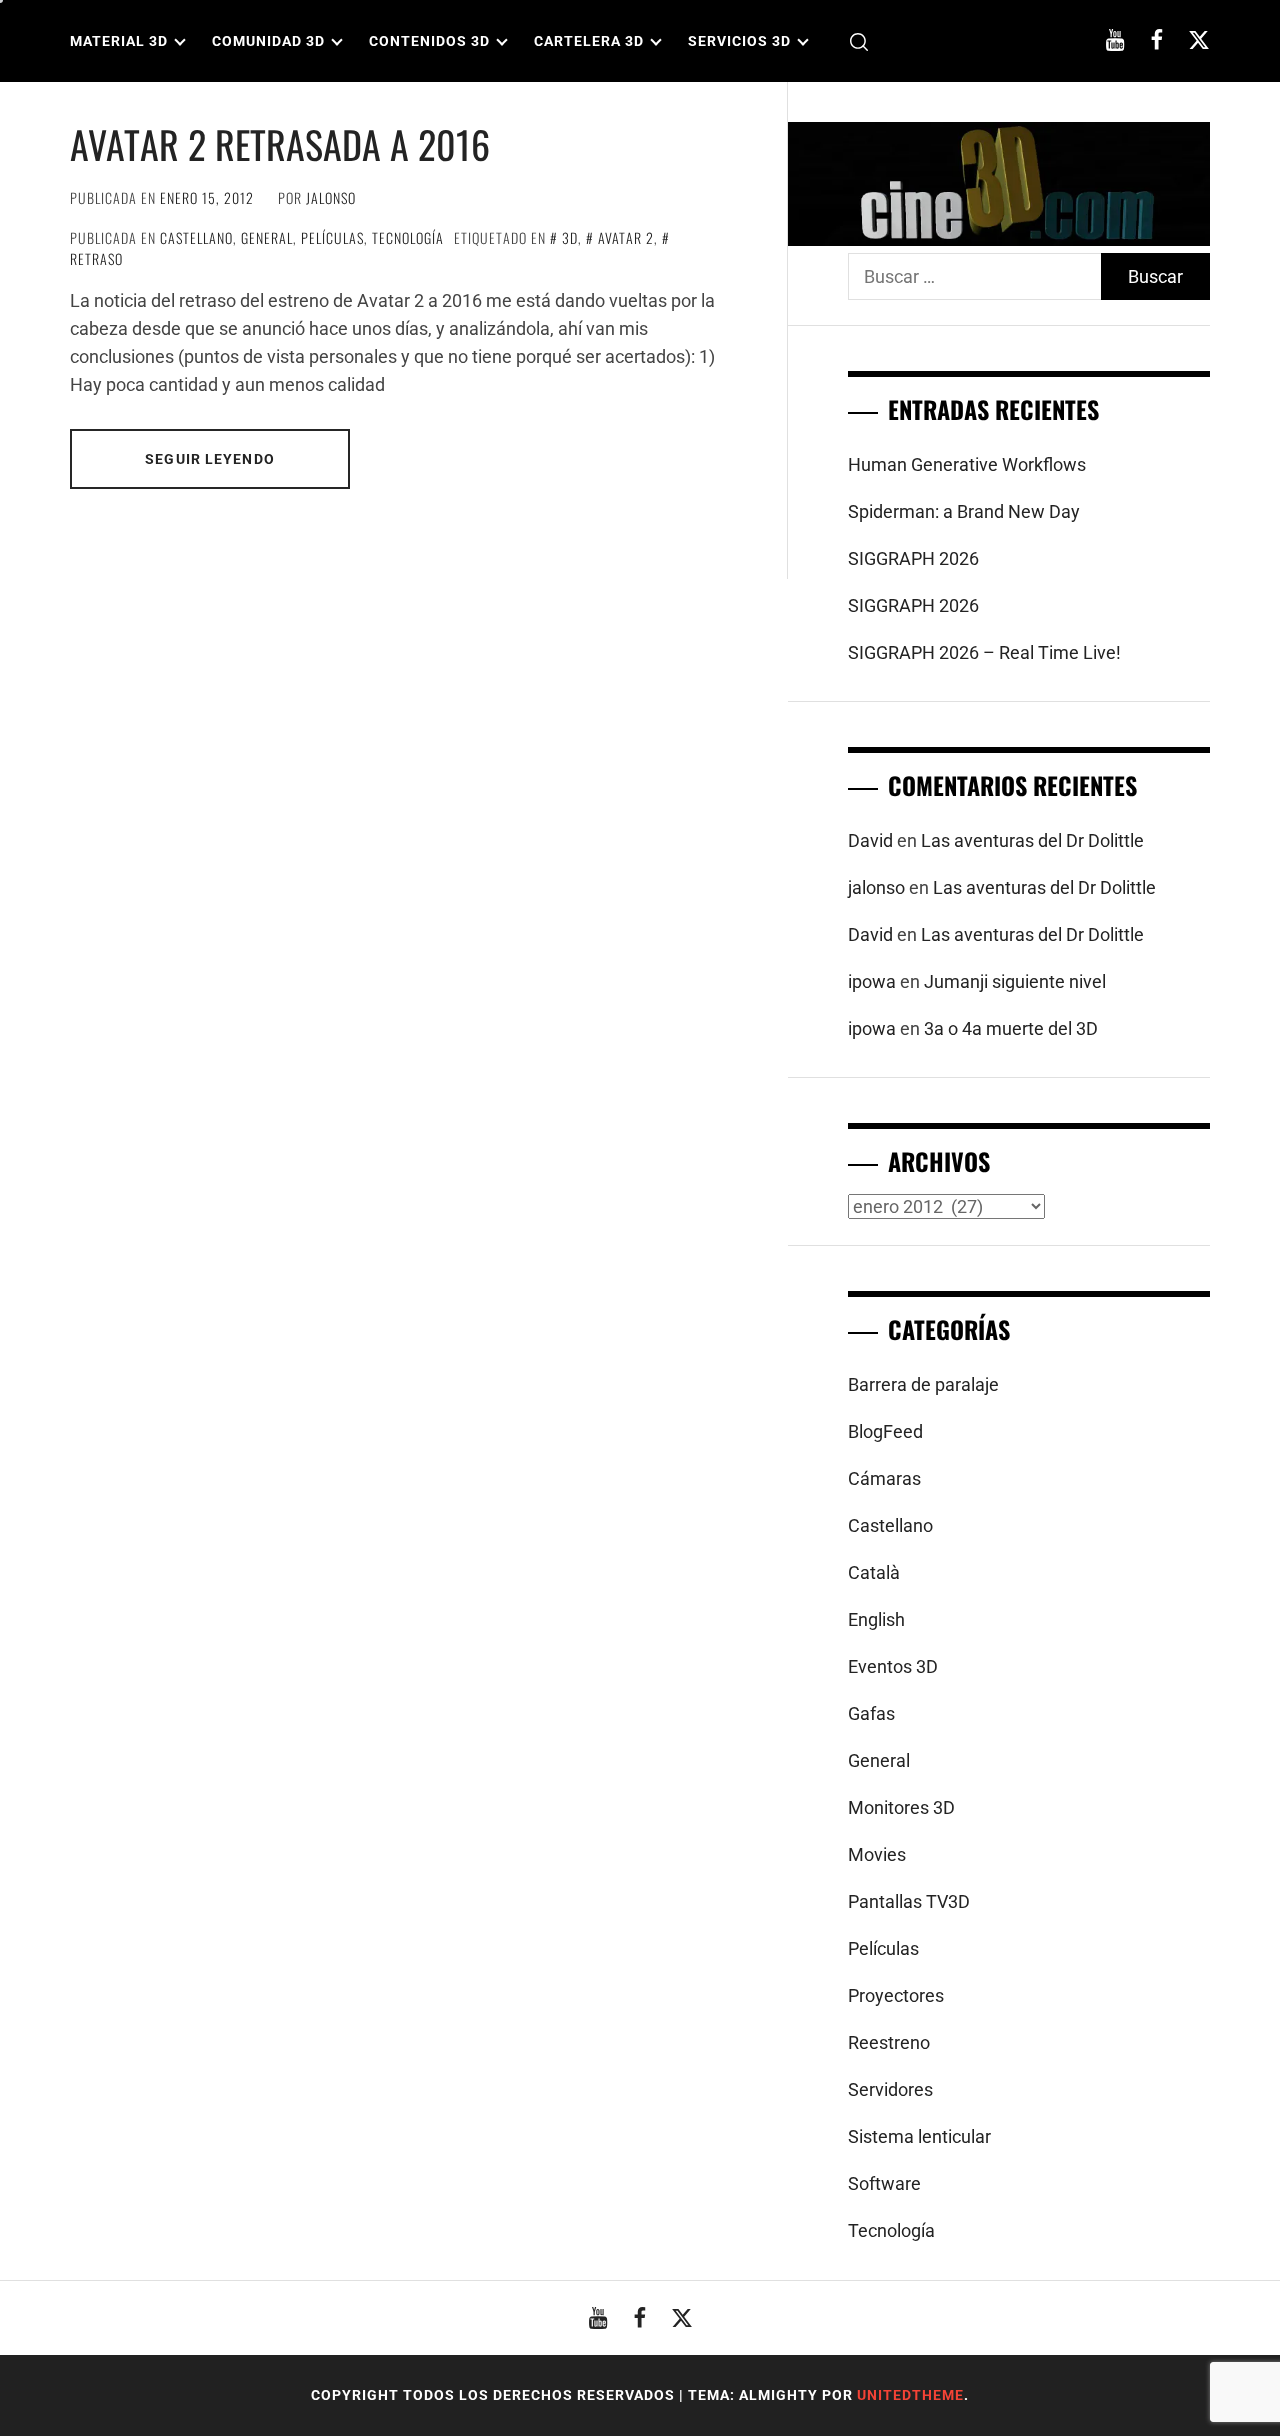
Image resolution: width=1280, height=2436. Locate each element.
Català (874, 1572)
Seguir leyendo (210, 459)
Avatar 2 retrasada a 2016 (280, 144)
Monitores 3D (901, 1807)
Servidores (890, 2089)
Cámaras (884, 1478)
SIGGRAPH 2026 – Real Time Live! (984, 652)
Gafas (871, 1713)
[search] (859, 41)
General (267, 237)
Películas (332, 237)
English (876, 1619)
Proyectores (896, 1995)
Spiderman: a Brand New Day (964, 511)
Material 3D (119, 41)
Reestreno (889, 2042)
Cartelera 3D (589, 41)
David (870, 840)
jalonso (331, 197)
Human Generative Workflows (967, 464)
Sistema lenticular (919, 2136)
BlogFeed (885, 1431)
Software (884, 2183)
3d (570, 237)
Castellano (196, 237)
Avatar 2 (626, 237)
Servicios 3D (739, 41)
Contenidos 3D (429, 41)
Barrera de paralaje (923, 1384)
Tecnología (408, 237)
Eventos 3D (893, 1666)
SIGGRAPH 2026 (913, 558)
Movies (877, 1854)
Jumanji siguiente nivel (1015, 981)
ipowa (872, 981)
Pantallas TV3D (909, 1901)
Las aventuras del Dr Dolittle (1032, 840)
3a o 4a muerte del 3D (1011, 1028)
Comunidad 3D (268, 41)
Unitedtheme (910, 2395)
